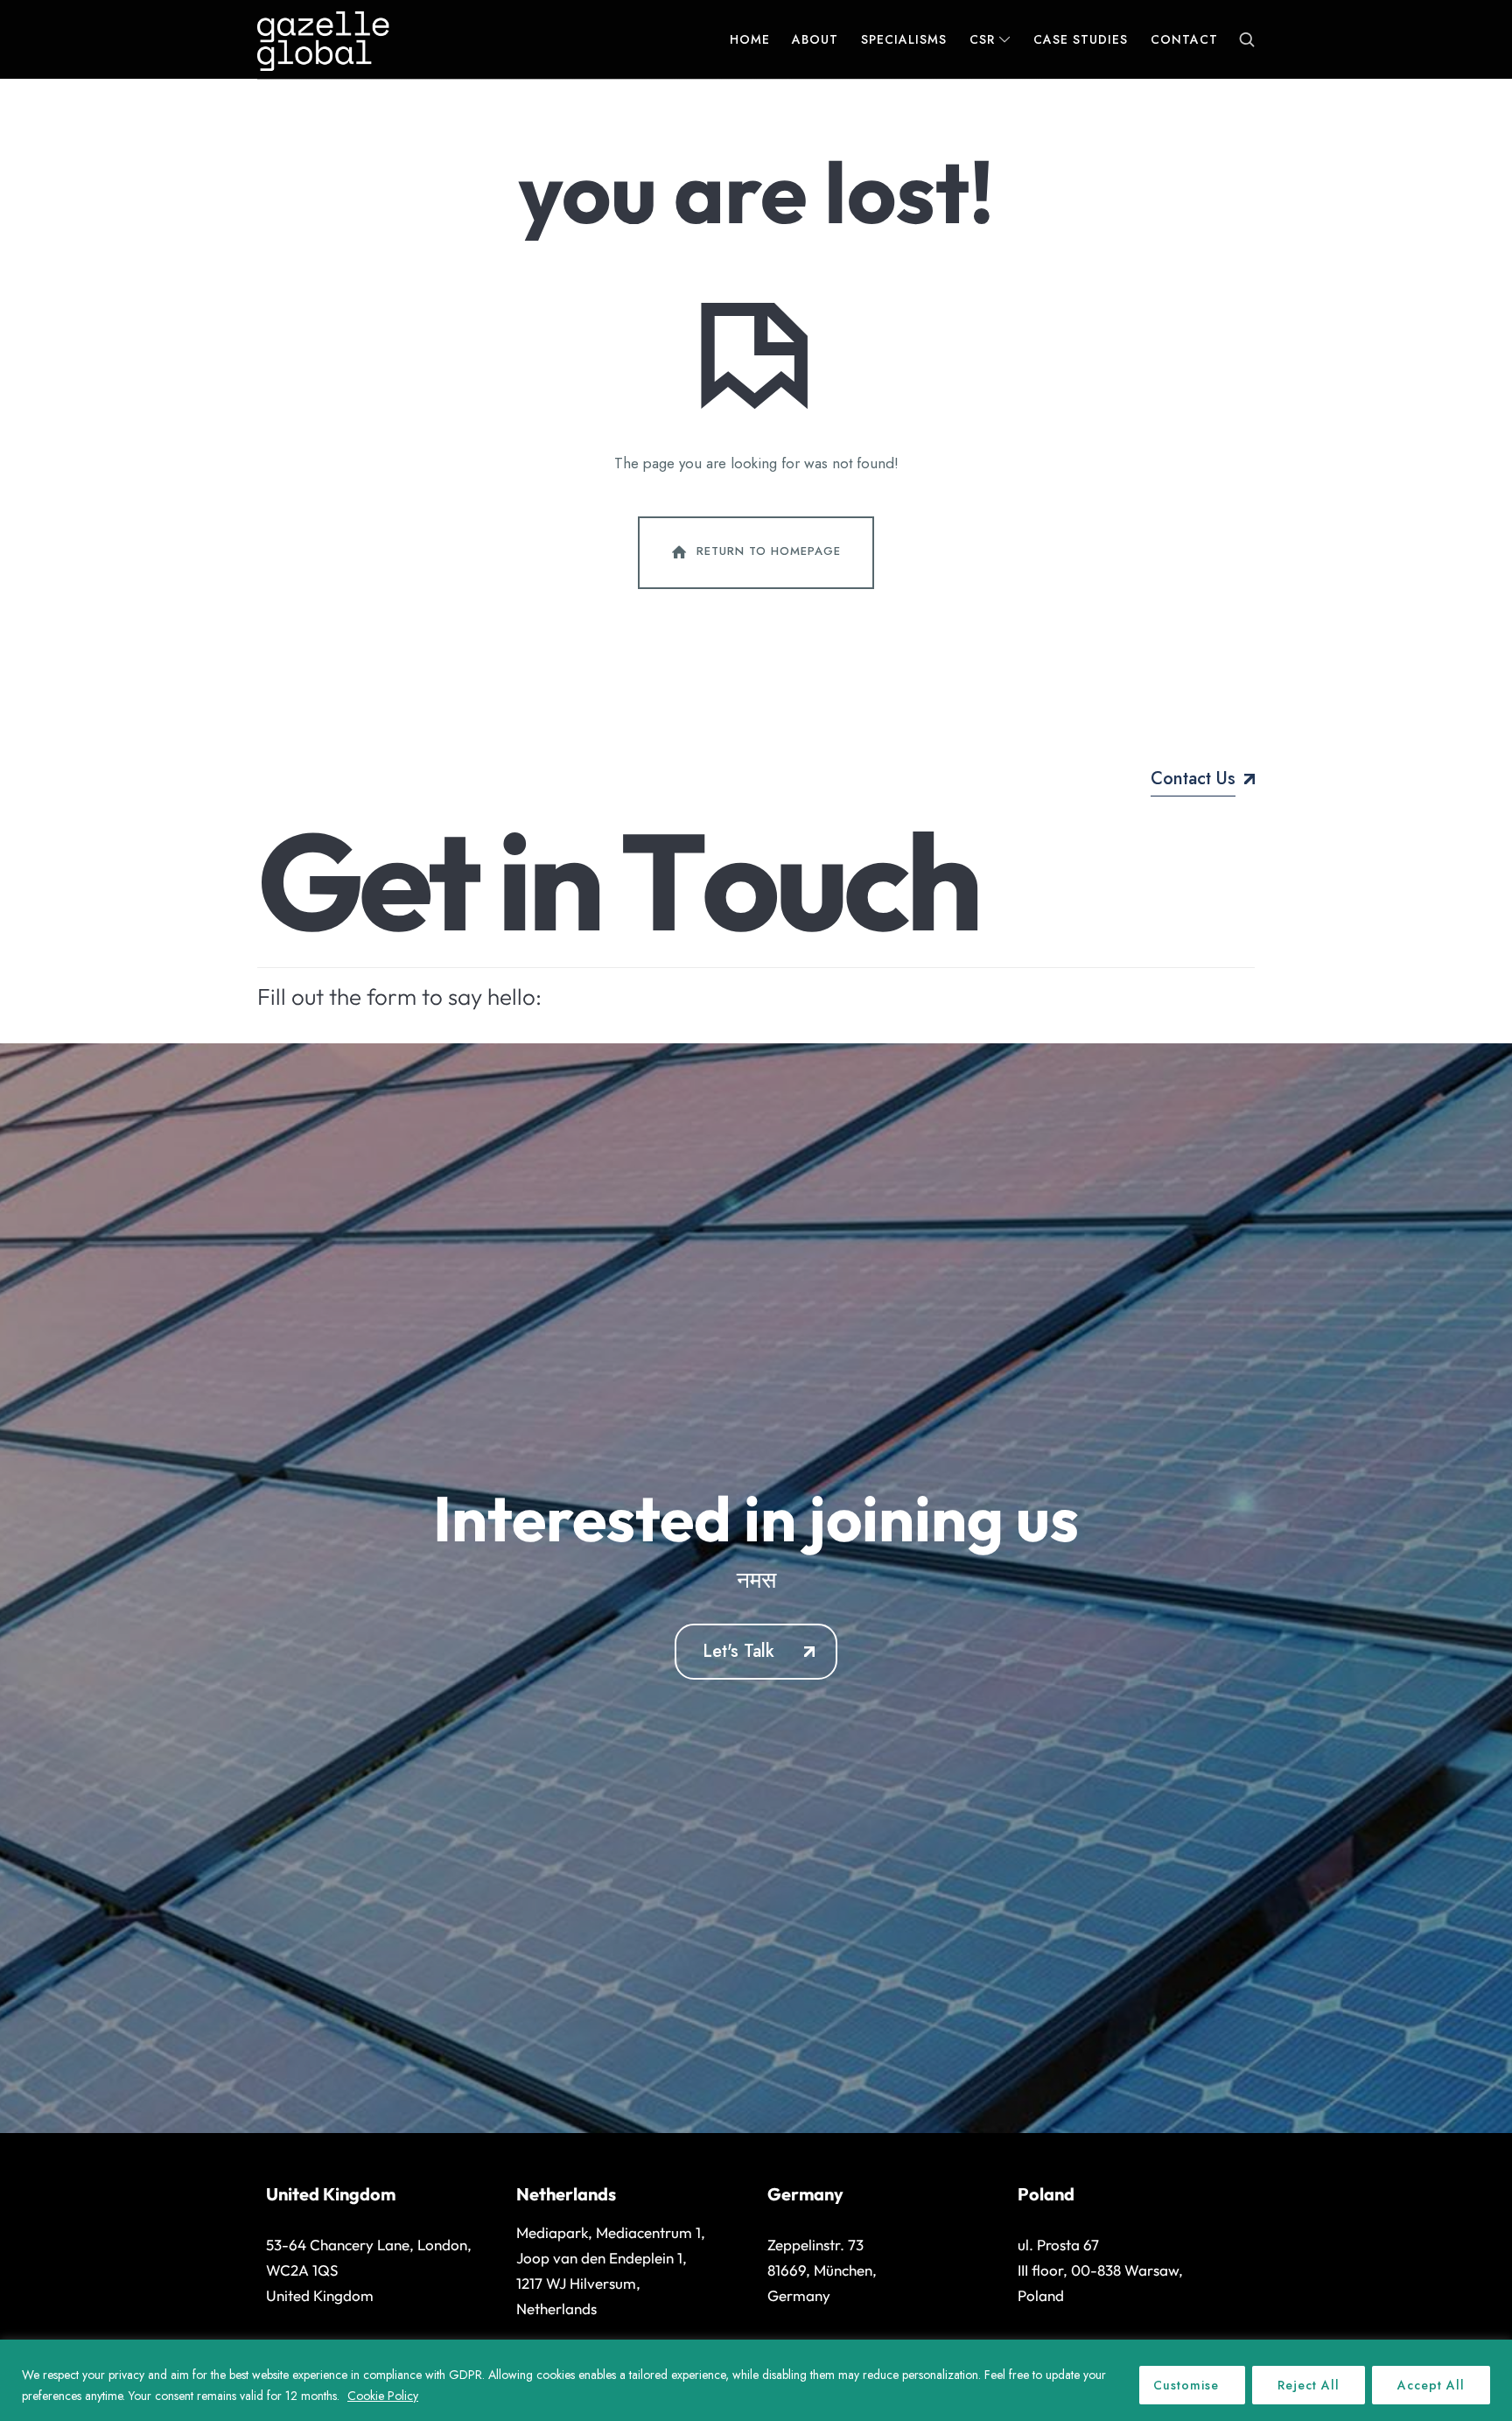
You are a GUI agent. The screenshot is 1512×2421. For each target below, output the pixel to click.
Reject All (1309, 2385)
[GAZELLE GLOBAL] (323, 39)
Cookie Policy (383, 2396)
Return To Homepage (769, 551)
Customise (1186, 2385)
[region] (756, 2380)
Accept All (1431, 2385)
